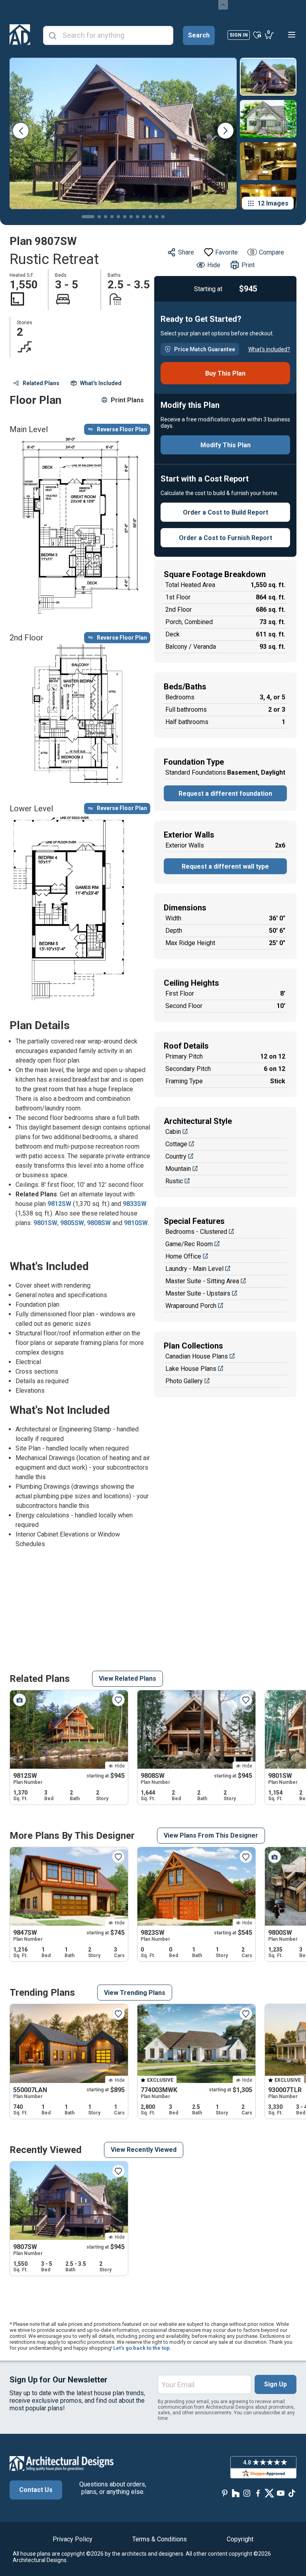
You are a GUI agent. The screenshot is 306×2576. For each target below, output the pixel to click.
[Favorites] (257, 35)
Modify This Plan (226, 445)
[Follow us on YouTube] (280, 2493)
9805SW (72, 1223)
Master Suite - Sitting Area (202, 1281)
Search (199, 35)
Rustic (174, 1181)
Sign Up (276, 2384)
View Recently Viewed (144, 2150)
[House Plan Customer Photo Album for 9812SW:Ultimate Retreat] (20, 1700)
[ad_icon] (20, 35)
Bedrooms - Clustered (196, 1232)
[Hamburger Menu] (292, 35)
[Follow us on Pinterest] (225, 2493)
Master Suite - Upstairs (198, 1293)
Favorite (227, 252)
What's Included (101, 383)
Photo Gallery (184, 1381)
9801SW (45, 1223)
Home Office (183, 1256)
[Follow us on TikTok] (292, 2493)
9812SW (59, 1204)
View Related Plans (127, 1679)
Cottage (176, 1144)
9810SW (136, 1223)
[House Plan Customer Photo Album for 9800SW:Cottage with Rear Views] (275, 1857)
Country (176, 1156)
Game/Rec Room (189, 1244)
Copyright (240, 2539)
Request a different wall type (225, 866)
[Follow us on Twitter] (269, 2493)
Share (186, 252)
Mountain (178, 1169)
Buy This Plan (225, 373)
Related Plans (41, 383)
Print (248, 265)
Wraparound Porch (191, 1306)
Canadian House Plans (197, 1356)
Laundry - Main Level (194, 1269)
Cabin (173, 1132)
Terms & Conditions (160, 2539)
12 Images (273, 203)
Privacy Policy (73, 2539)
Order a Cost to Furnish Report (226, 538)
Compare (272, 252)
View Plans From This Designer (211, 1835)
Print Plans (127, 400)
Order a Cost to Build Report (226, 512)
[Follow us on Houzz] (236, 2493)
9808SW (99, 1223)
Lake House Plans (191, 1369)
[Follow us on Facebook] (258, 2493)
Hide (214, 265)
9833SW (135, 1204)
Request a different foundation (225, 794)
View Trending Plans (135, 1993)
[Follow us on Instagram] (247, 2493)
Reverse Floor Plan (122, 429)
